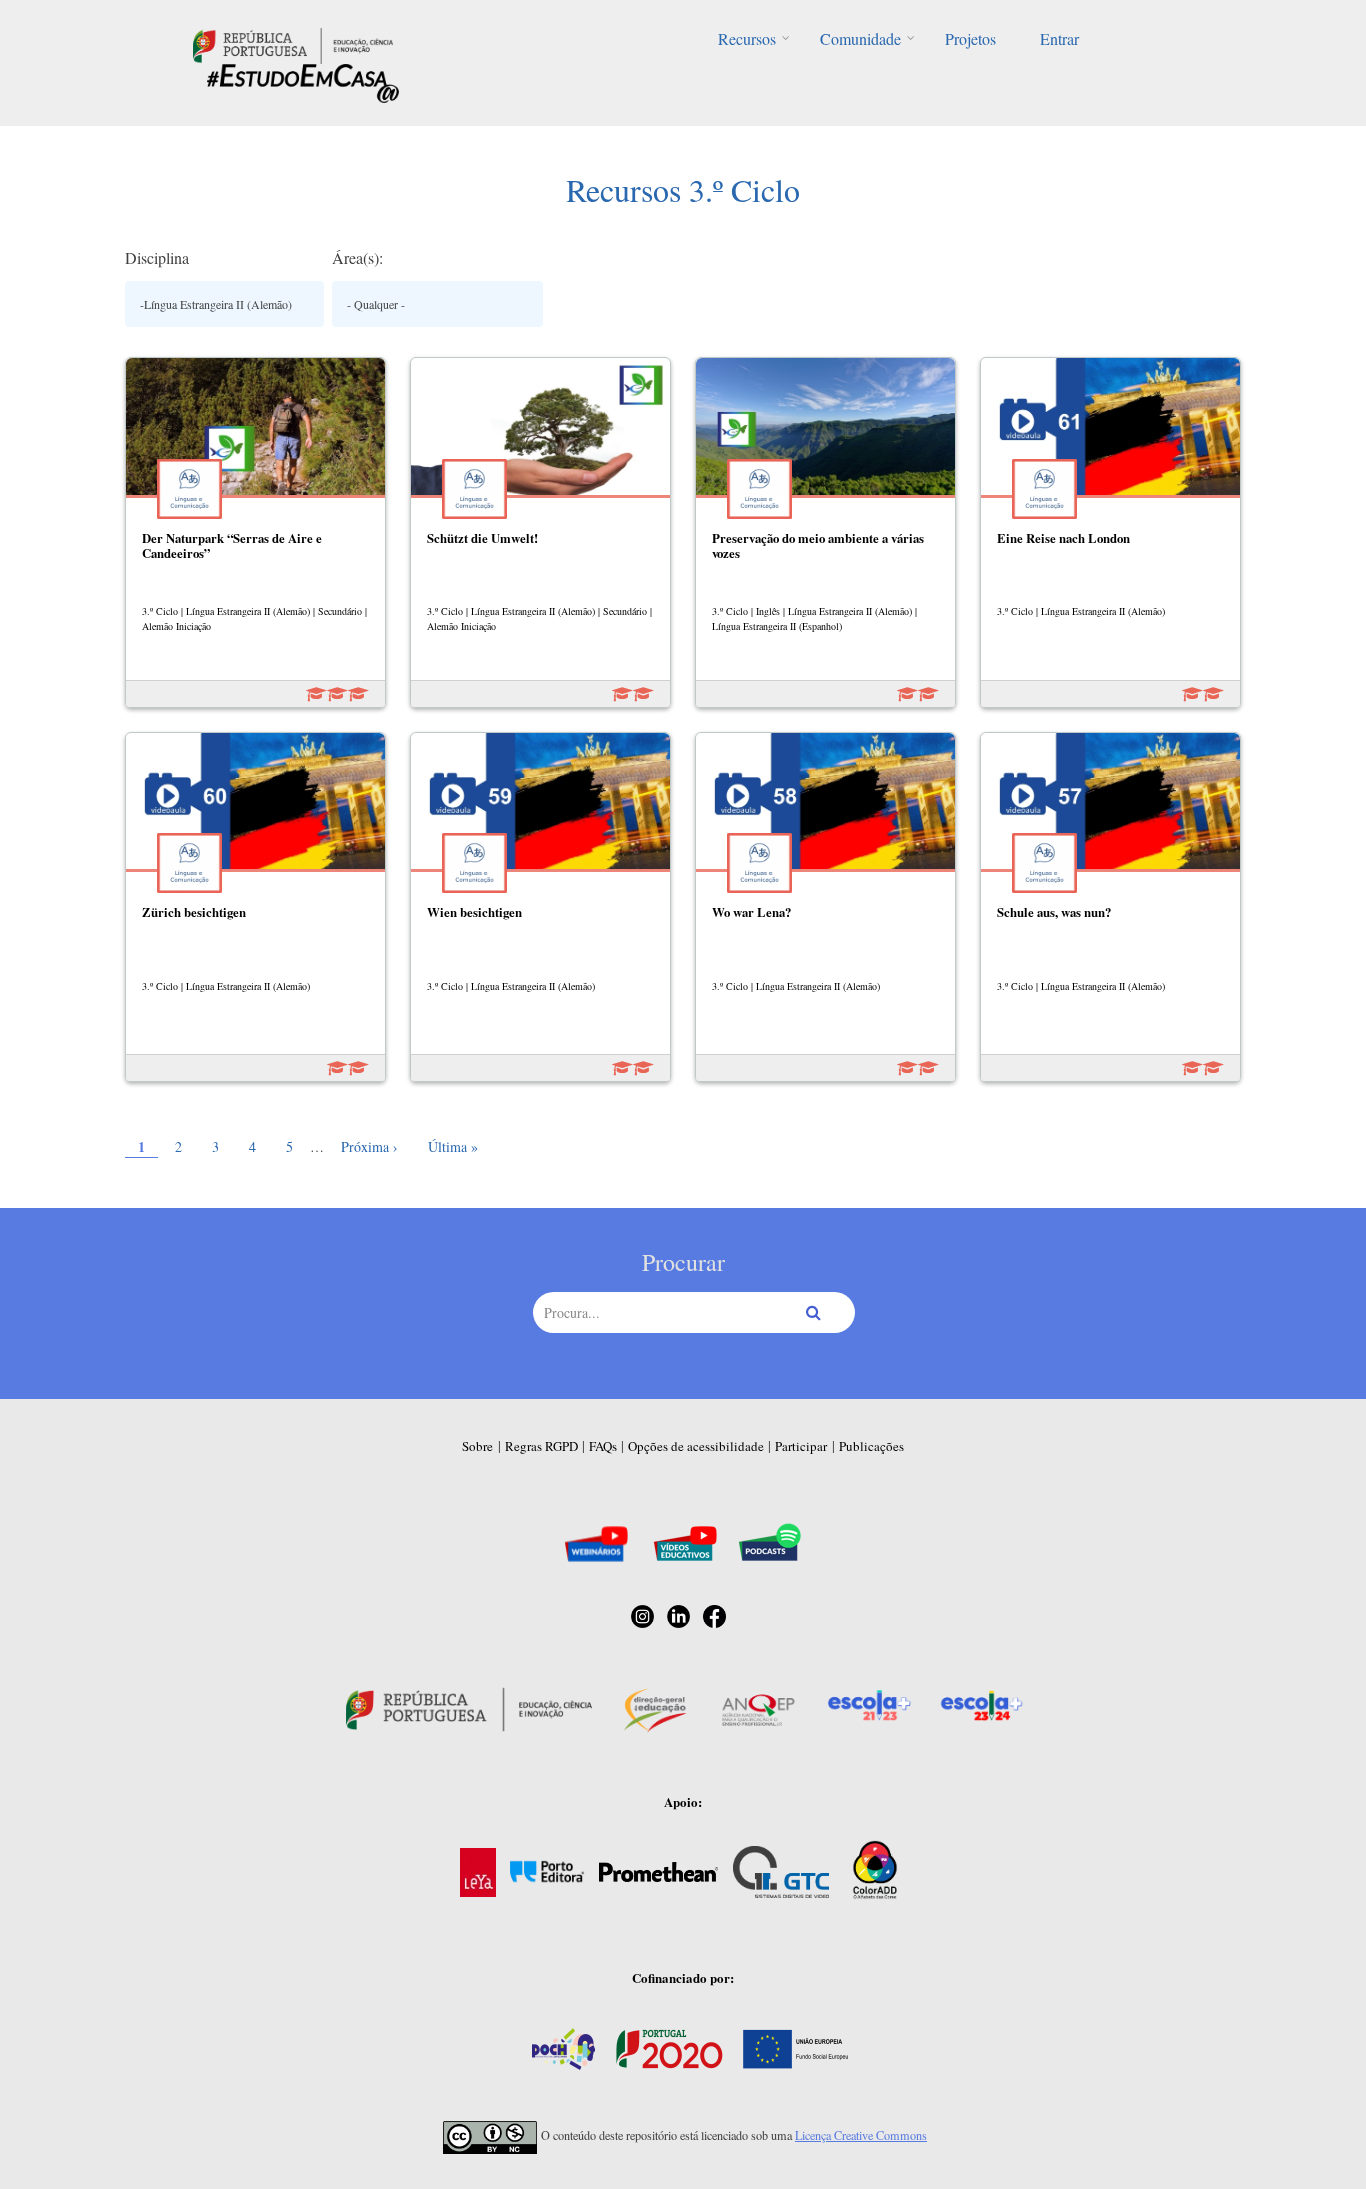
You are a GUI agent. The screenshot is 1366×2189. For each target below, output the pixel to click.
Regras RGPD (541, 1446)
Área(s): (357, 257)
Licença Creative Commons (861, 2135)
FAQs (603, 1446)
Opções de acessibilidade (696, 1446)
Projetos (970, 38)
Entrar (1059, 38)
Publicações (871, 1446)
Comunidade (860, 38)
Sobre (477, 1446)
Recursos (747, 38)
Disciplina (157, 257)
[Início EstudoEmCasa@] (293, 43)
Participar (801, 1446)
